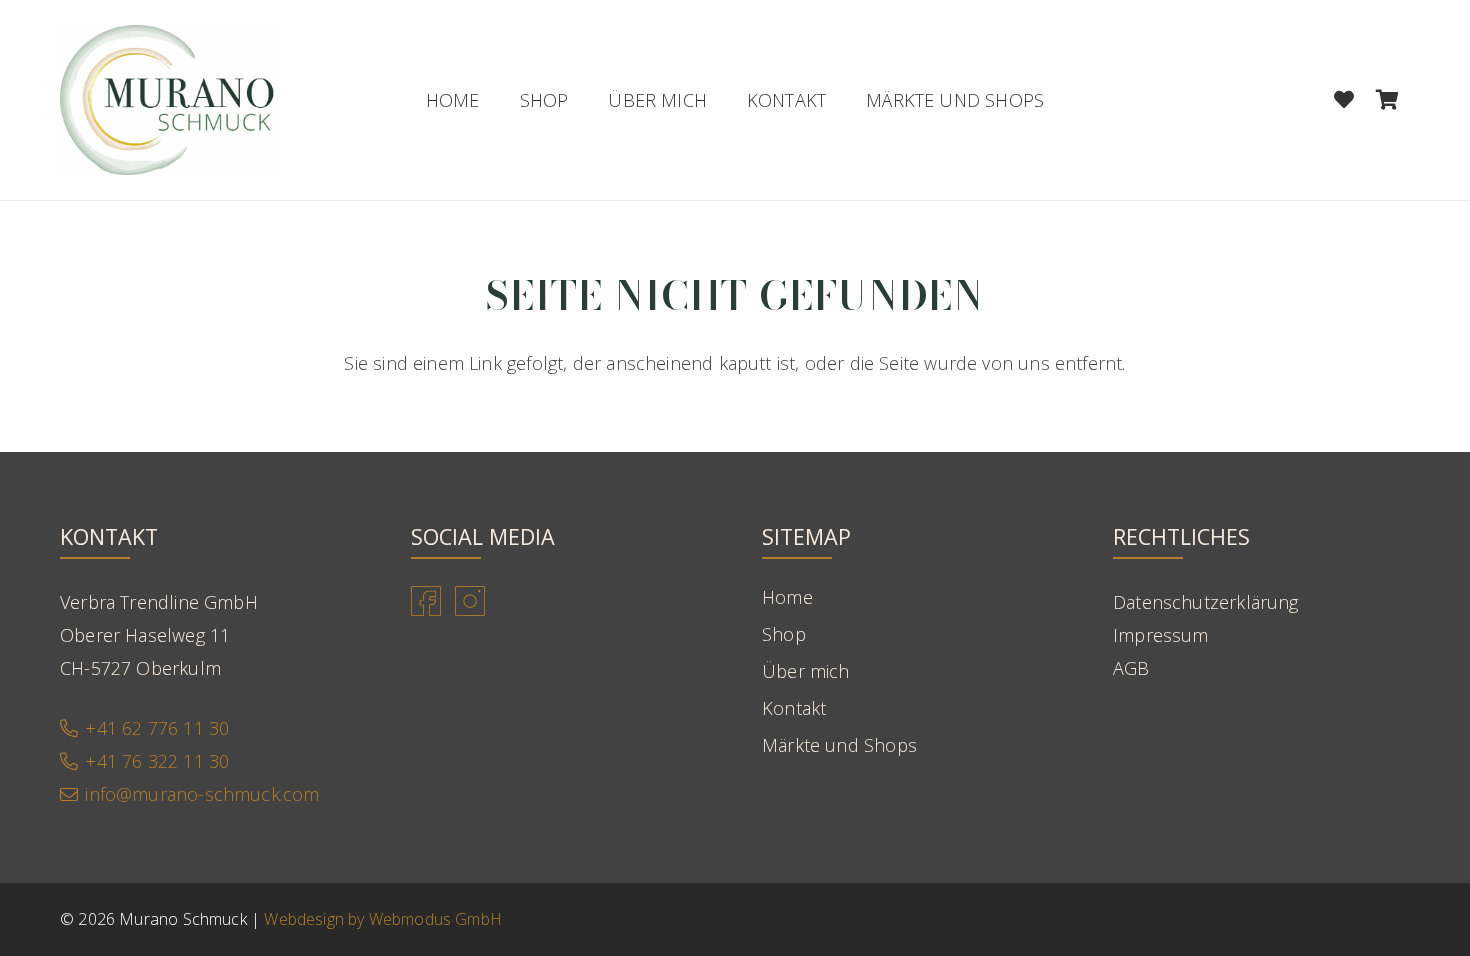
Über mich (806, 671)
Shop (784, 634)
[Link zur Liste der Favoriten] (1344, 100)
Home (787, 597)
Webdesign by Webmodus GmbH (383, 919)
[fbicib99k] (426, 601)
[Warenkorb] (1388, 100)
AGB (1131, 668)
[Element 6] (167, 100)
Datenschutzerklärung (1206, 602)
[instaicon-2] (470, 601)
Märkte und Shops (839, 745)
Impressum (1161, 635)
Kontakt (794, 708)
